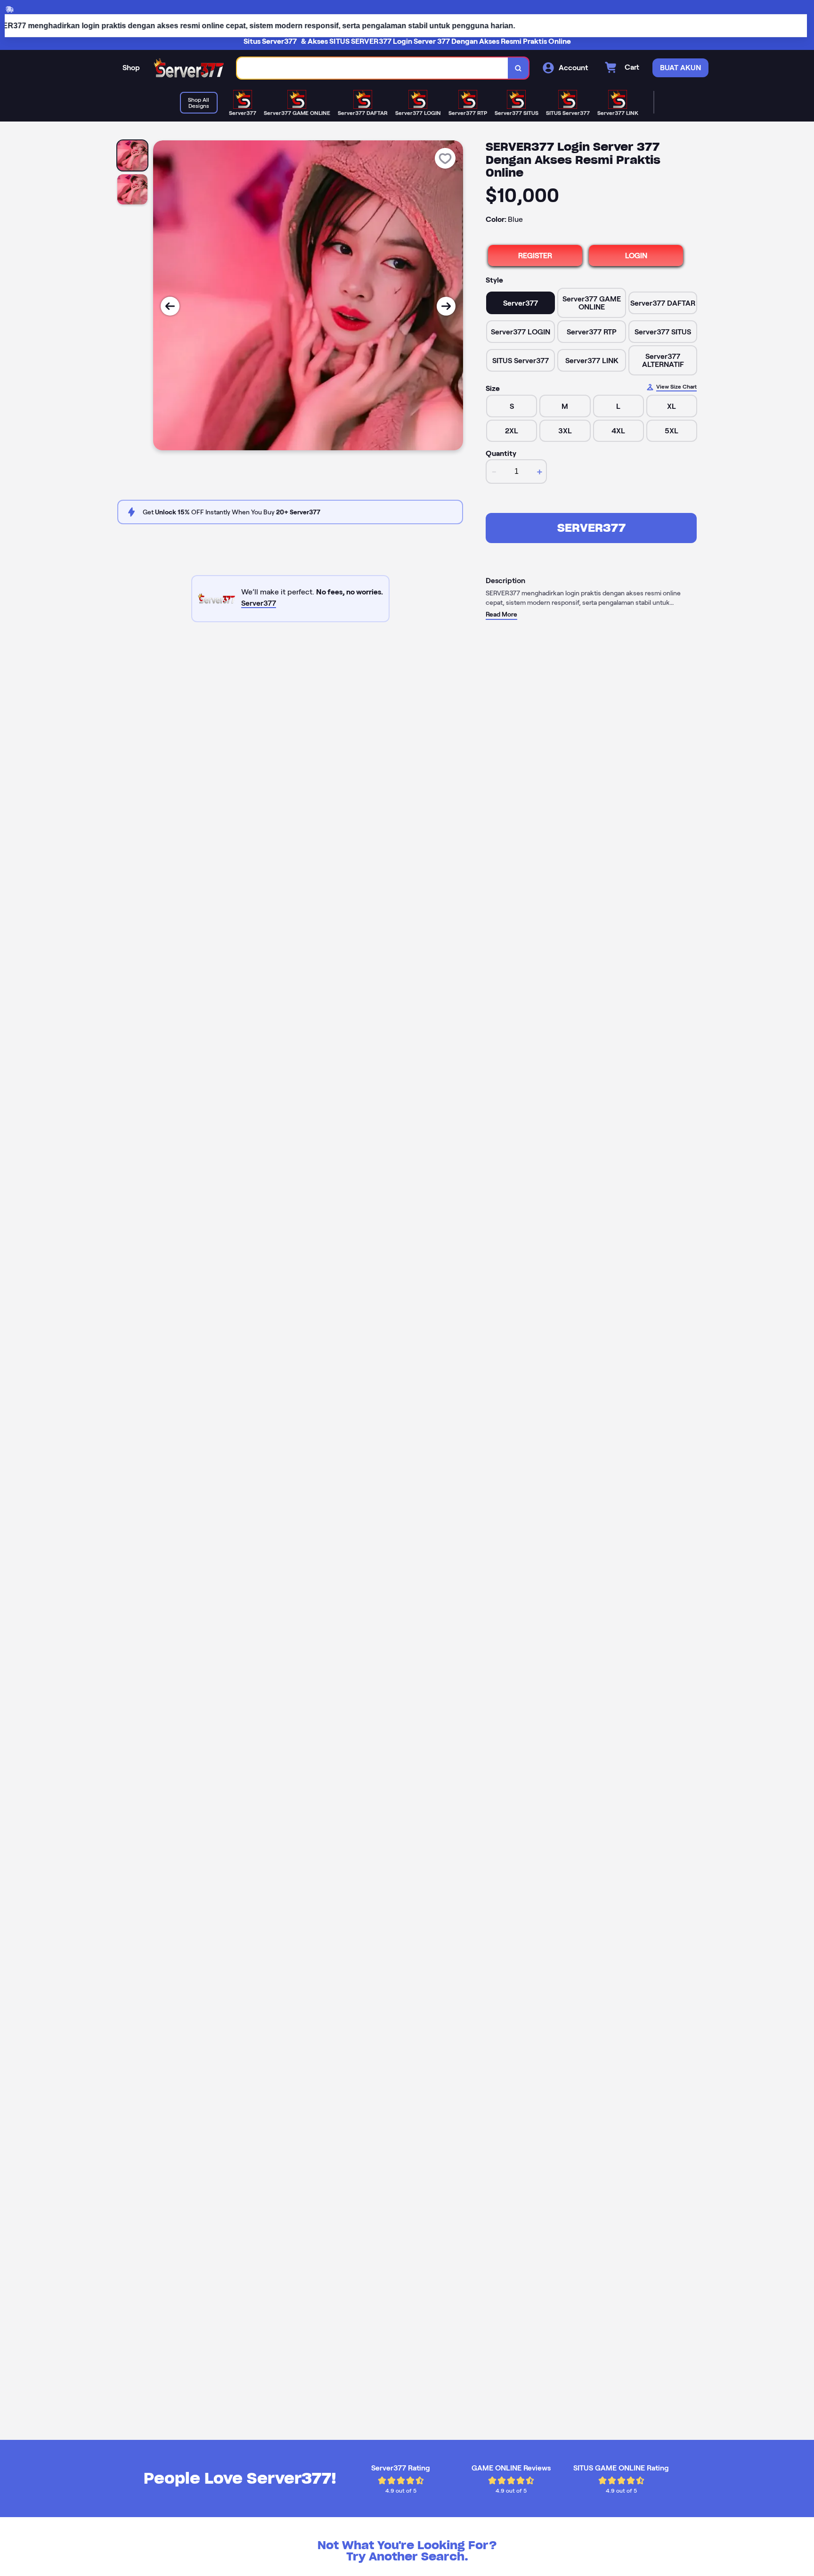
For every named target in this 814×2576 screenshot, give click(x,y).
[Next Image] (446, 306)
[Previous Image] (170, 306)
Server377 (591, 528)
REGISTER (535, 256)
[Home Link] (188, 68)
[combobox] (373, 68)
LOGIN (636, 256)
